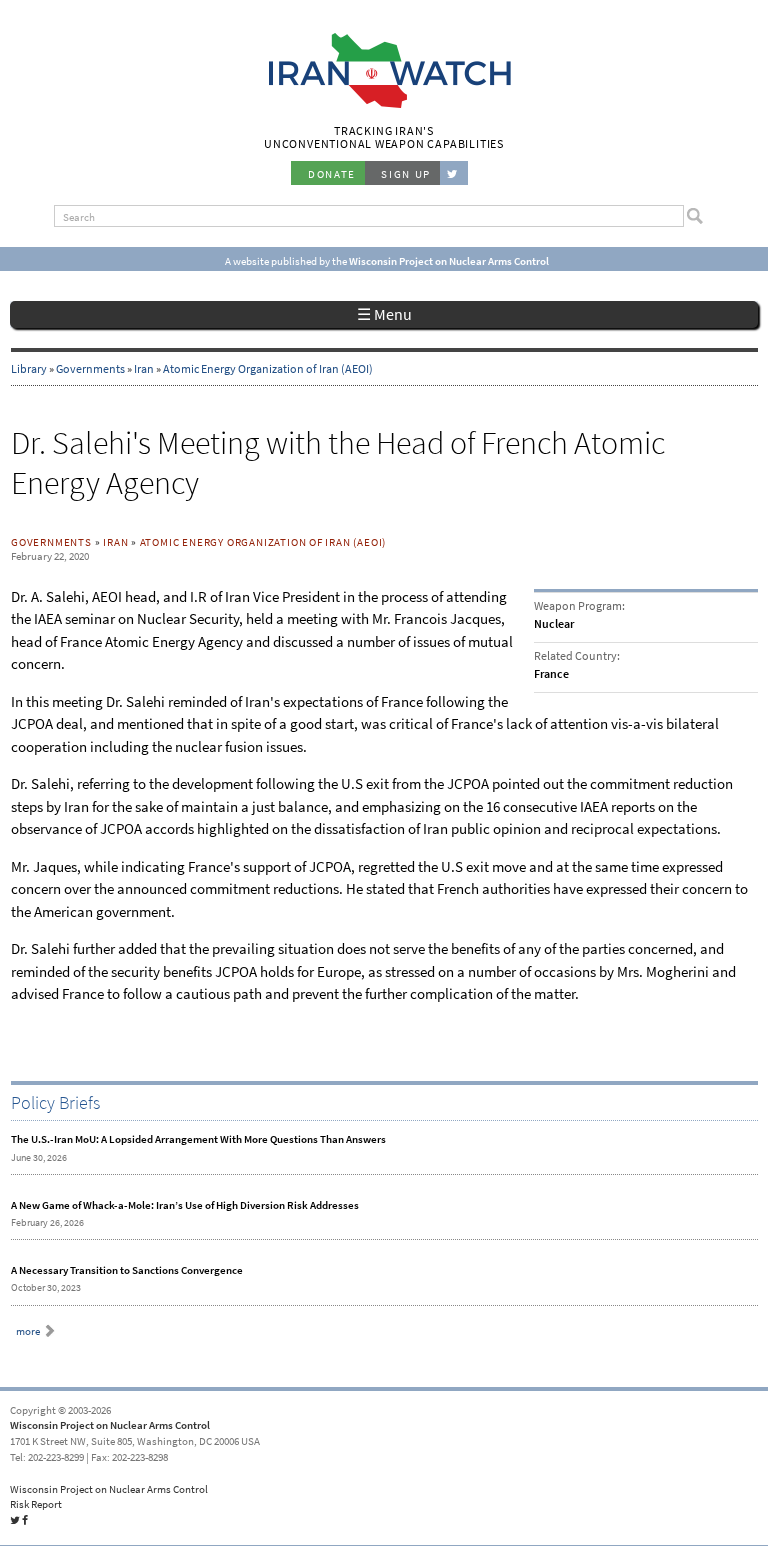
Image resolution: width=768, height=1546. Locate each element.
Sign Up (406, 174)
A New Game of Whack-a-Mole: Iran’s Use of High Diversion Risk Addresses (185, 1205)
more (28, 1331)
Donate (332, 174)
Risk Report (36, 1504)
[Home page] (384, 106)
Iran (144, 369)
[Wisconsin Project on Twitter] (454, 173)
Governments (90, 369)
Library (29, 369)
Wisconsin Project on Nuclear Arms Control (110, 1425)
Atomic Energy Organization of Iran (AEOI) (268, 369)
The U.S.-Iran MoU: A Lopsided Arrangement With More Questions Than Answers (198, 1139)
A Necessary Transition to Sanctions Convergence (127, 1270)
